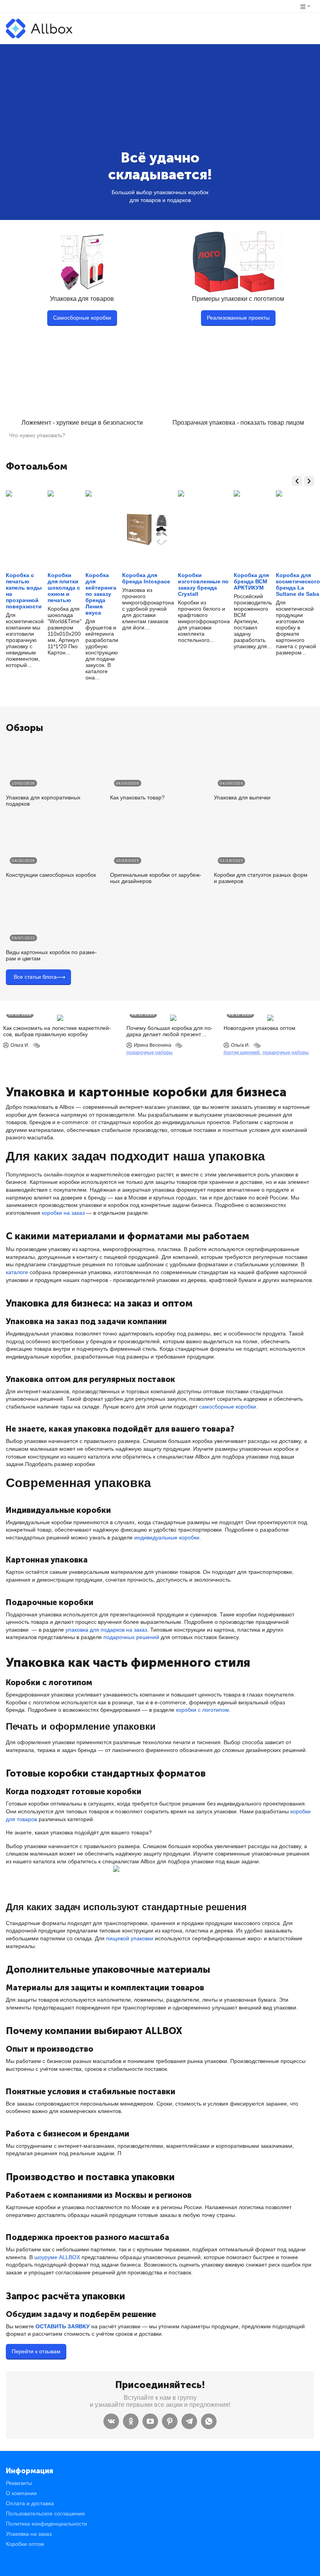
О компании (21, 2493)
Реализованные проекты (238, 318)
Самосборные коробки (82, 318)
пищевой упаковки (130, 1938)
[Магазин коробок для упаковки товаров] (39, 28)
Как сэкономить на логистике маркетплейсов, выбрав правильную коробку (57, 1031)
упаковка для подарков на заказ (106, 1630)
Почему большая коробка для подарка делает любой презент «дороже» (170, 1031)
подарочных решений (131, 1637)
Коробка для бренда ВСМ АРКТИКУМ (251, 581)
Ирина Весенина (153, 1045)
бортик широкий (242, 1053)
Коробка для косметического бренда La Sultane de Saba (298, 585)
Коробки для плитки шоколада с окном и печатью (64, 588)
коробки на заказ (63, 1213)
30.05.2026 (20, 1014)
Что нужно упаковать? (37, 435)
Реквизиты (19, 2483)
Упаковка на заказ (29, 2534)
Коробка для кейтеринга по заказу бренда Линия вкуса (101, 594)
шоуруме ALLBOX (57, 2257)
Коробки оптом (25, 2544)
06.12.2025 (143, 1014)
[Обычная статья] (37, 1045)
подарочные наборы (149, 1053)
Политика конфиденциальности (46, 2524)
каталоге (17, 1272)
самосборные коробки (228, 1407)
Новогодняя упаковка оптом (260, 1028)
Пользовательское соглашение (45, 2513)
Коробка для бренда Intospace (146, 578)
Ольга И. (20, 1045)
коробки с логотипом (203, 1710)
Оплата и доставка (30, 2503)
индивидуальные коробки (167, 1537)
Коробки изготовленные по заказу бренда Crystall (203, 585)
